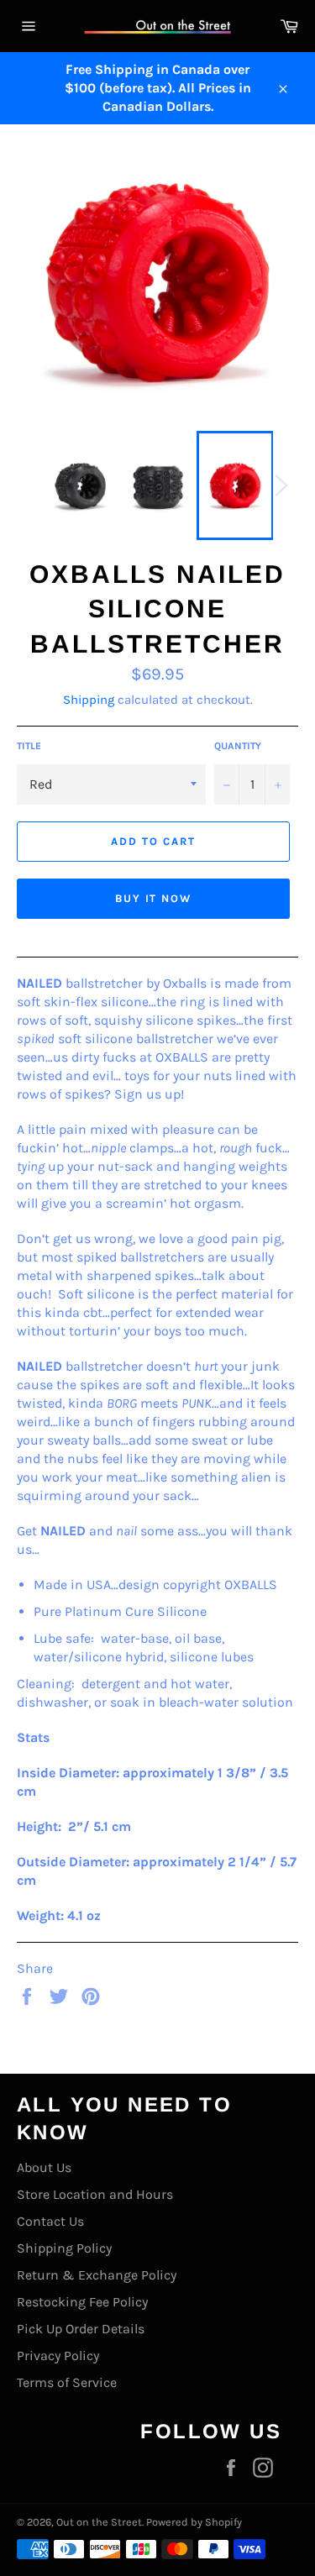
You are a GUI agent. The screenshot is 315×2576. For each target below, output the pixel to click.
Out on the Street (99, 2522)
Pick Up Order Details (81, 2329)
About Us (44, 2167)
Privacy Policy (58, 2356)
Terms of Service (67, 2382)
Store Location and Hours (95, 2194)
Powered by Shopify (194, 2522)
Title (29, 746)
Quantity (238, 746)
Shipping (89, 700)
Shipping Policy (64, 2248)
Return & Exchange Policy (97, 2275)
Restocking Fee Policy (82, 2302)
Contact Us (50, 2221)
